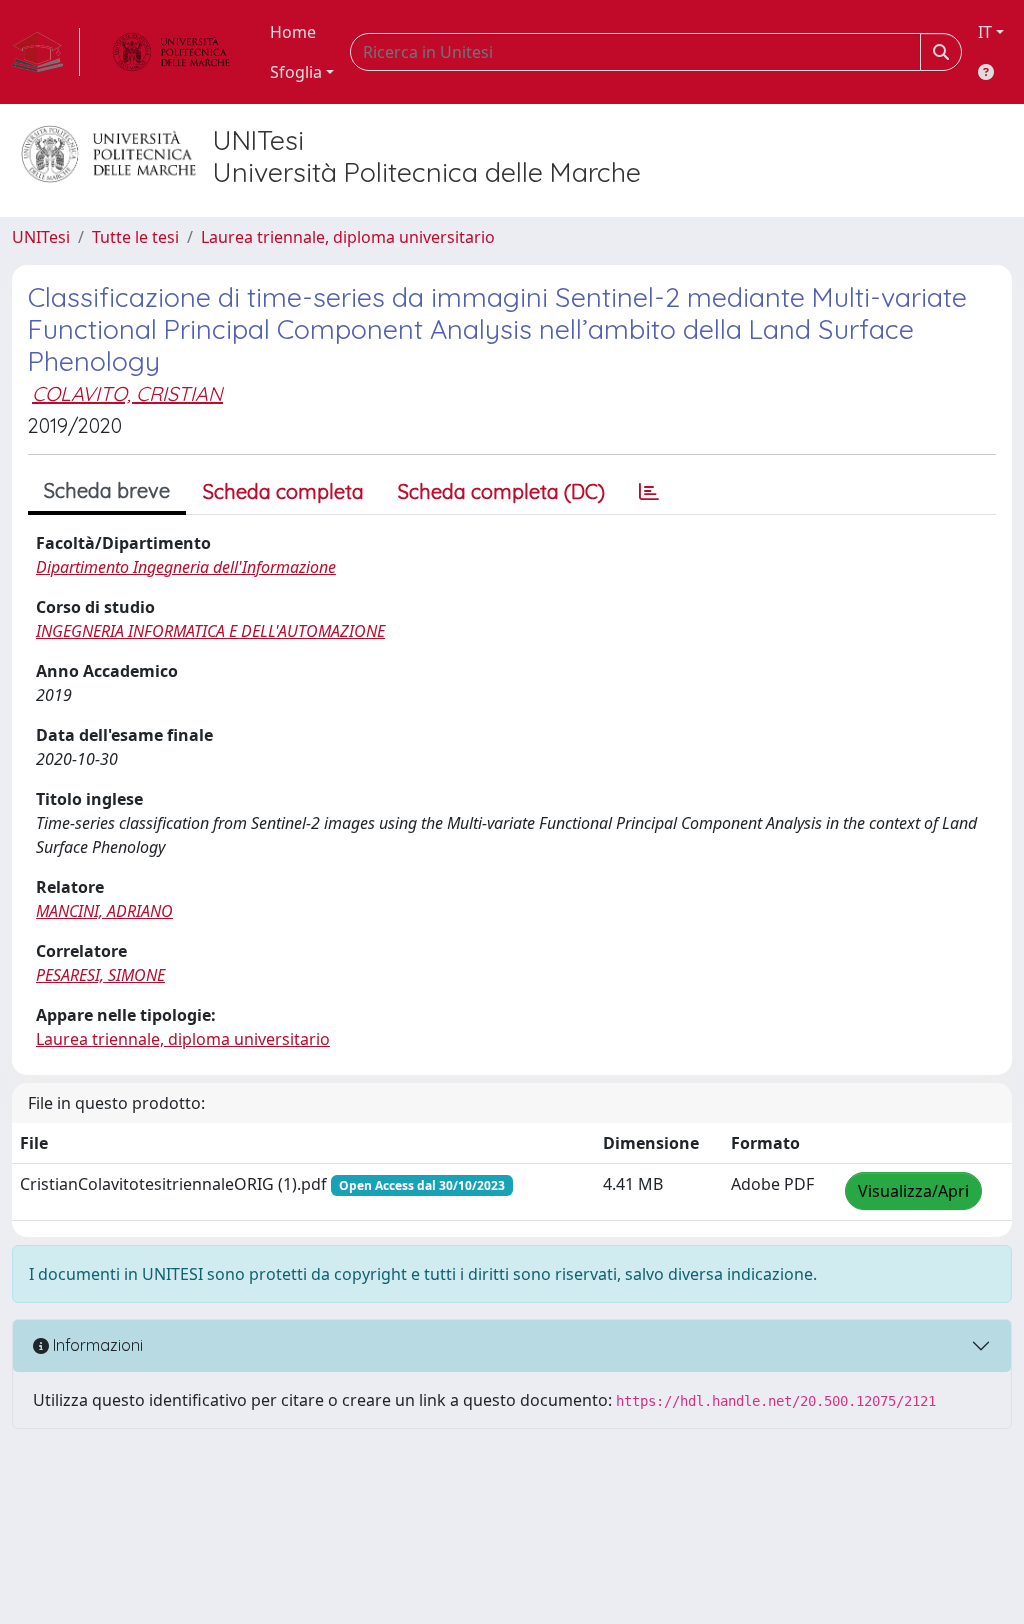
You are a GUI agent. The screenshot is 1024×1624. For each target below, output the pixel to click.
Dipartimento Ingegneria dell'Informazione (186, 567)
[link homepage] (46, 52)
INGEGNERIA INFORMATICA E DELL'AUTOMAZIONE (210, 631)
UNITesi (41, 237)
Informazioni (96, 1345)
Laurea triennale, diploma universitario (348, 237)
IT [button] (985, 32)
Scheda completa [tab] (283, 491)
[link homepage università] (171, 52)
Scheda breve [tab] (107, 490)
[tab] (649, 492)
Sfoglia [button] (296, 72)
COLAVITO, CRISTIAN (127, 393)
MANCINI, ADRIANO (104, 911)
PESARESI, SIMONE (100, 975)
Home (293, 32)
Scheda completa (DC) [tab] (501, 491)
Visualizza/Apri (913, 1191)
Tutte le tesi (135, 237)
